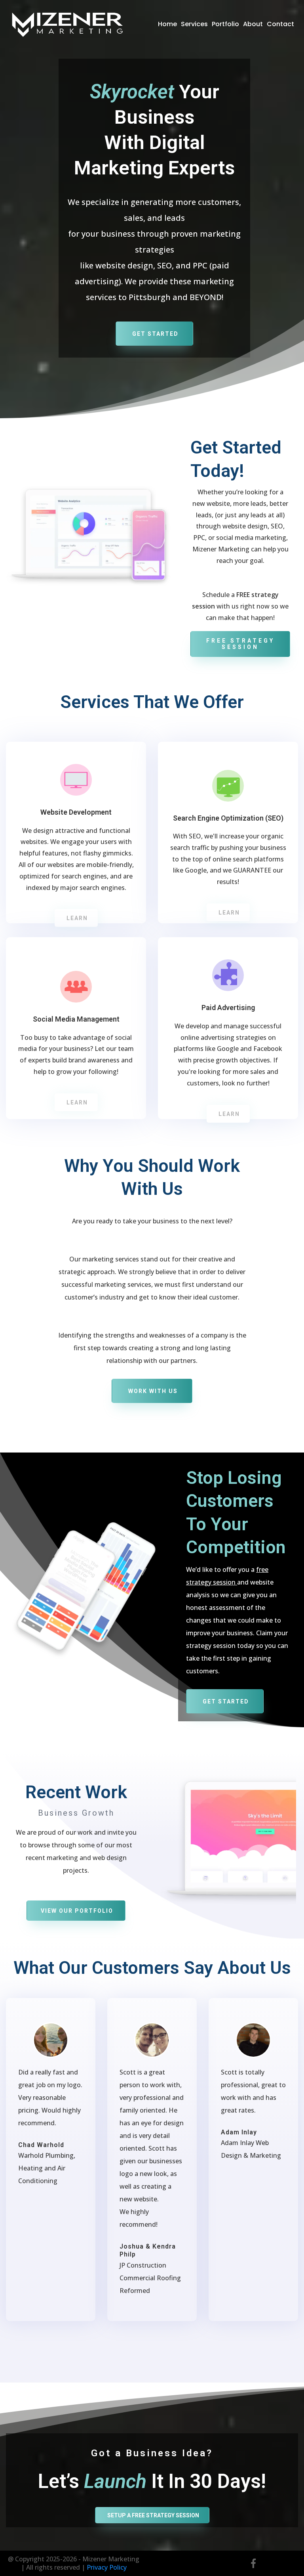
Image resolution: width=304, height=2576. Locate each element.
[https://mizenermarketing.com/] (67, 24)
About (253, 24)
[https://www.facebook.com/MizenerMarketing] (253, 2563)
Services (194, 24)
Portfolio (225, 24)
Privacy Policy (107, 2567)
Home (167, 24)
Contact (280, 24)
